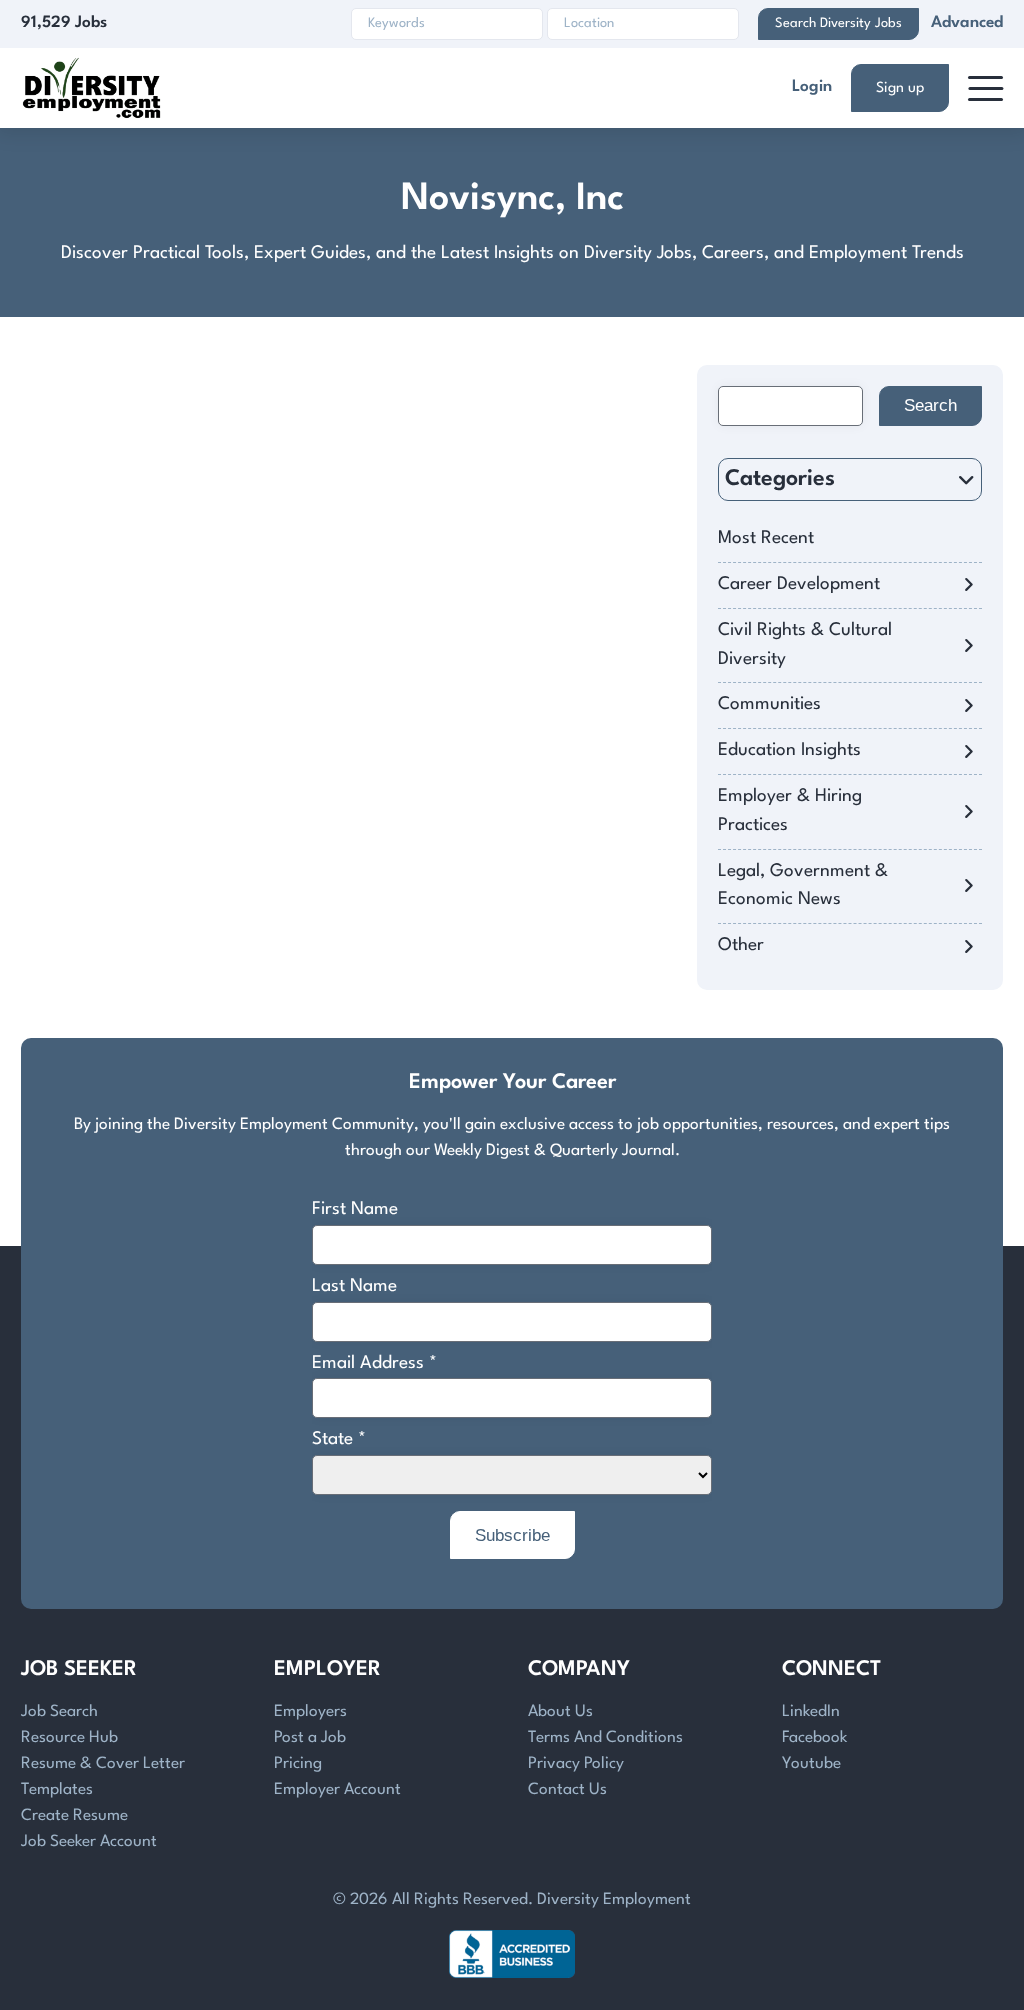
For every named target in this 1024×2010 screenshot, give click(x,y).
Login (812, 87)
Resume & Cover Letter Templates (103, 1777)
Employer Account (337, 1790)
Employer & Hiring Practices (790, 811)
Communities (769, 704)
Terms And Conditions (605, 1738)
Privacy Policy (576, 1764)
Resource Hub (69, 1738)
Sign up (900, 88)
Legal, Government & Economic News (803, 886)
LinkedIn (811, 1712)
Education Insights (789, 750)
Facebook (814, 1738)
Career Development (799, 584)
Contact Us (567, 1790)
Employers (310, 1712)
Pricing (298, 1764)
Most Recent (766, 538)
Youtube (811, 1764)
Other (741, 945)
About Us (560, 1712)
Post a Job (310, 1738)
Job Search (59, 1712)
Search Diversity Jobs (838, 23)
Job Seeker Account (89, 1842)
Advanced (967, 23)
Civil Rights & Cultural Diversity (805, 645)
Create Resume (74, 1816)
